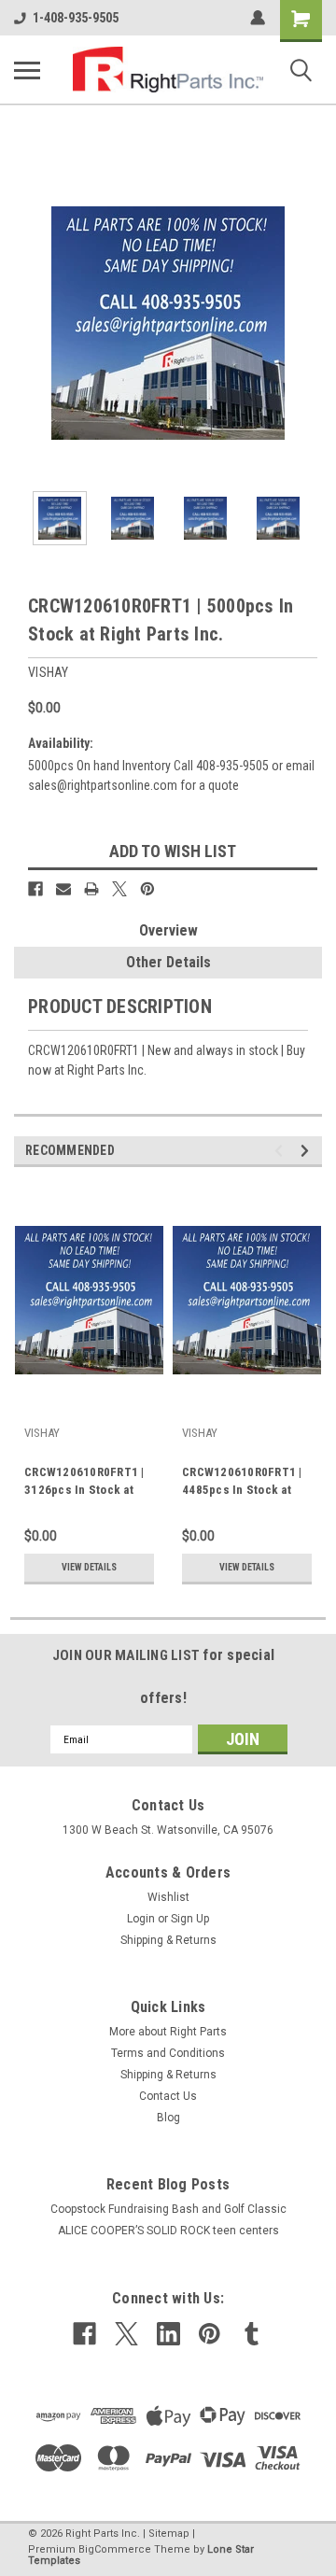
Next (308, 323)
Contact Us (168, 2096)
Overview (168, 930)
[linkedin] (168, 2334)
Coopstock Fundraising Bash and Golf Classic (168, 2209)
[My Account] (258, 18)
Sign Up (190, 1919)
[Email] (63, 889)
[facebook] (84, 2334)
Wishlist (168, 1897)
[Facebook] (35, 889)
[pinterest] (210, 2334)
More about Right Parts (168, 2032)
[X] (119, 889)
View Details (89, 1567)
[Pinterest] (147, 889)
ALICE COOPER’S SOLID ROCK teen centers (168, 2231)
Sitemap (169, 2534)
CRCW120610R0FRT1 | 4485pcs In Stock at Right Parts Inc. (242, 1483)
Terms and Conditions (168, 2053)
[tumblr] (252, 2334)
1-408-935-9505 (76, 18)
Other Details (168, 962)
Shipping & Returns (168, 1940)
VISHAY (42, 1433)
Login (141, 1919)
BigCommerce (115, 2549)
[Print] (91, 889)
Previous (28, 323)
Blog (168, 2118)
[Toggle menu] (27, 70)
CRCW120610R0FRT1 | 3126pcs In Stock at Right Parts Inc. (84, 1483)
